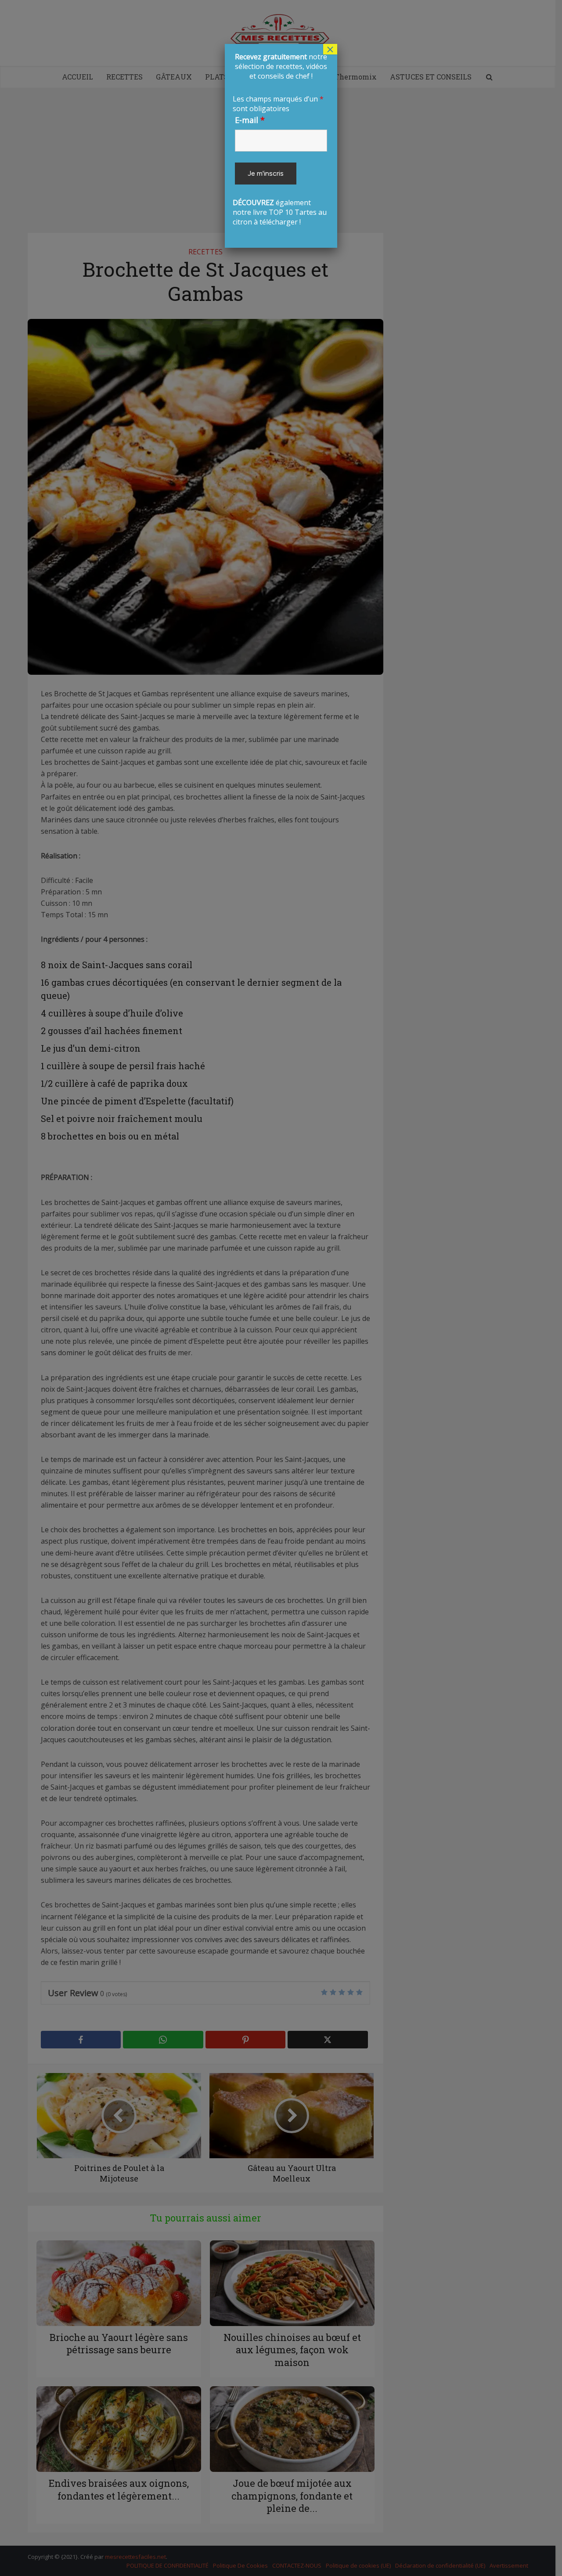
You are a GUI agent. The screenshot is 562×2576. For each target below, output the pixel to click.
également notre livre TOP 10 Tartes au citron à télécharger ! (280, 139)
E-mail (250, 120)
